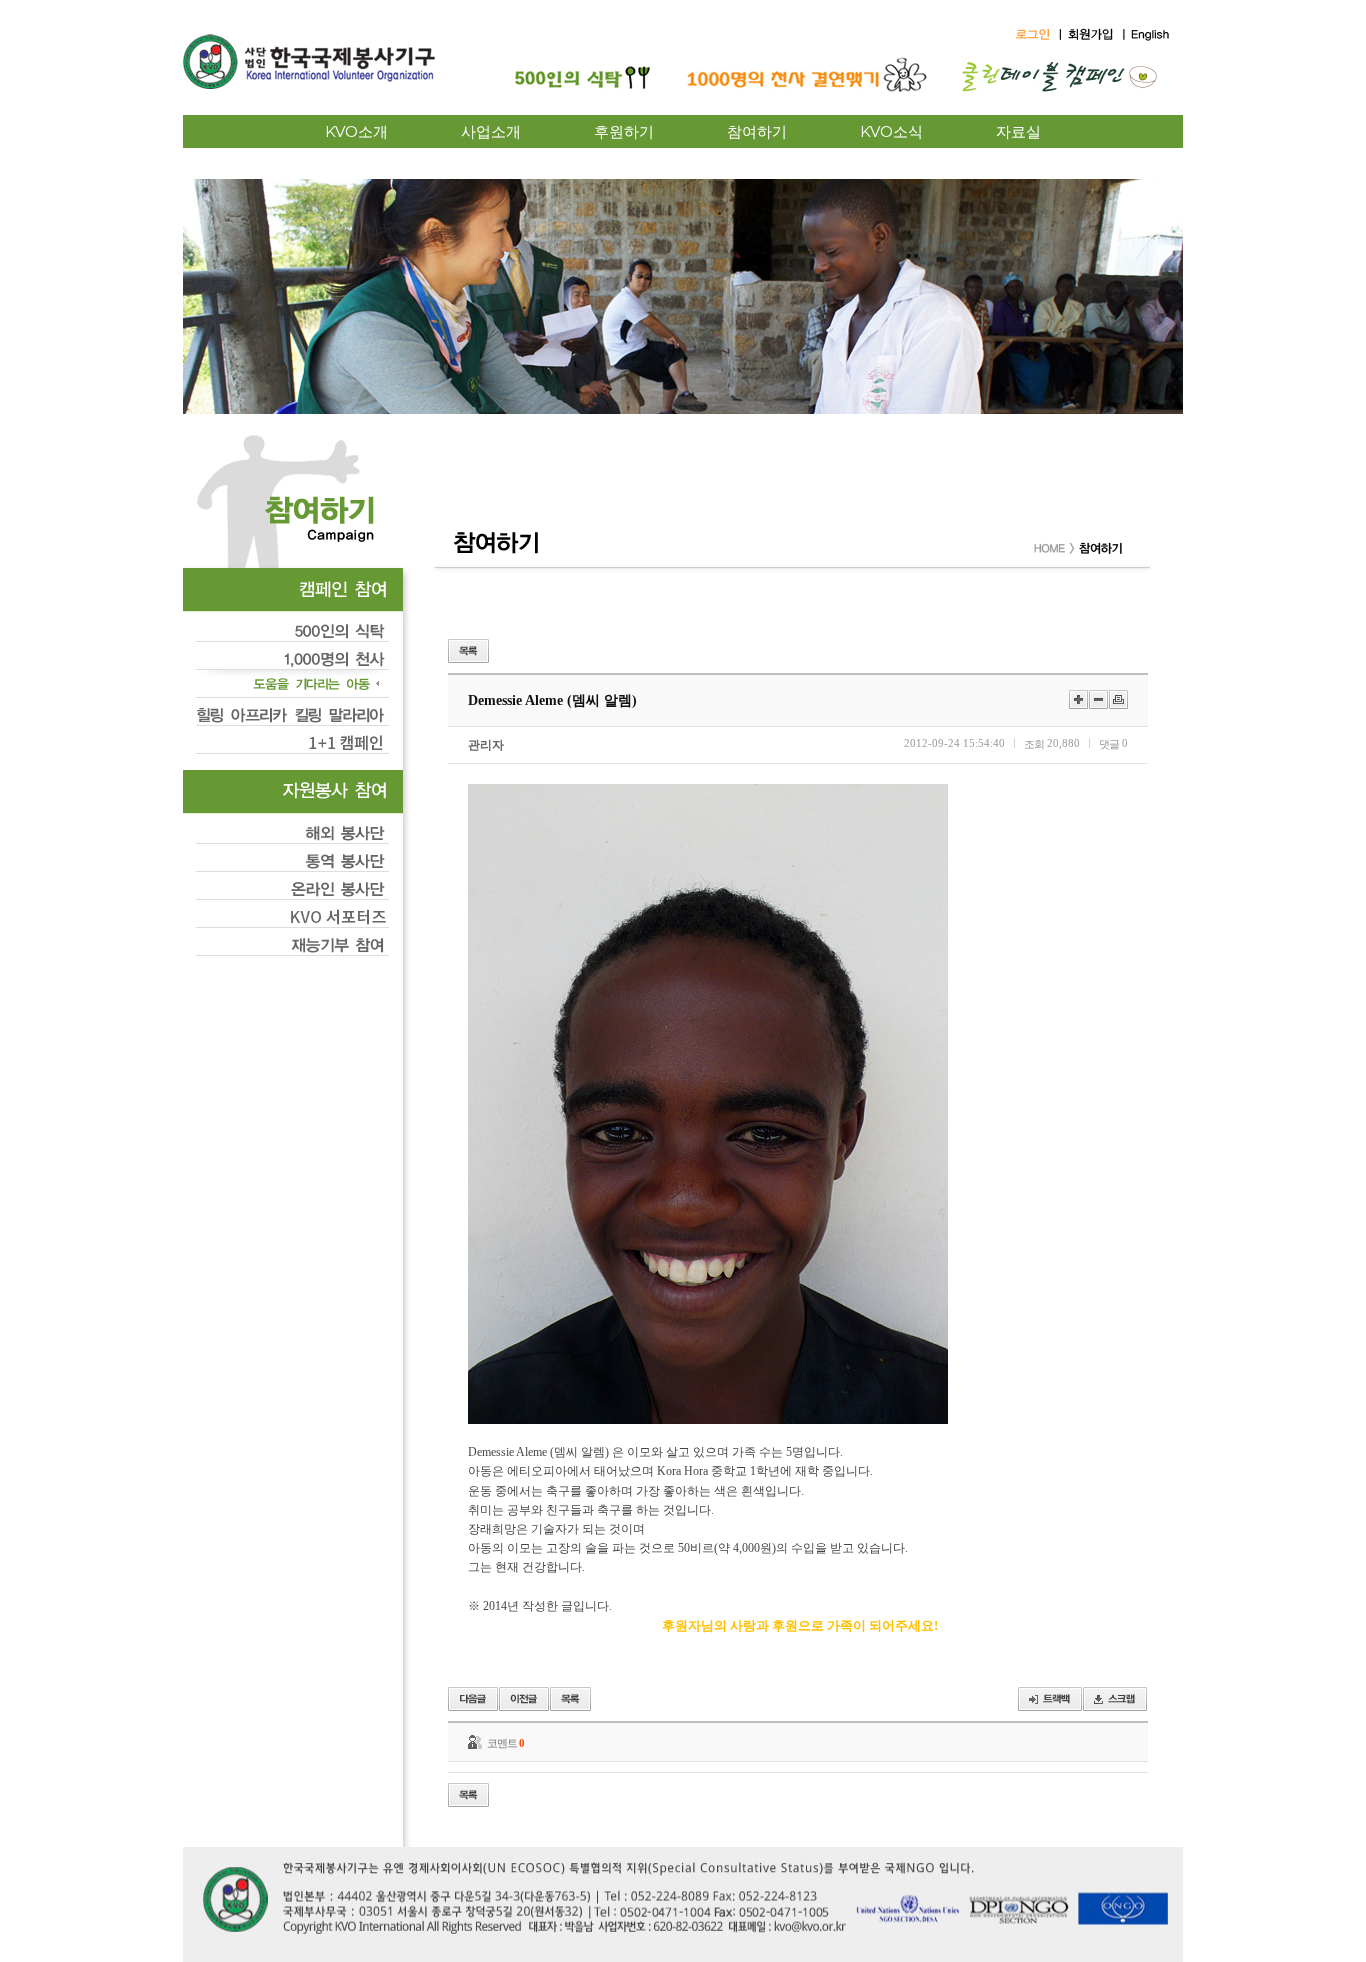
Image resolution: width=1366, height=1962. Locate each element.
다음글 (524, 1699)
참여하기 (757, 131)
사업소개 (491, 131)
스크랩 (1115, 1699)
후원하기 (624, 131)
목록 (468, 651)
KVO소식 (891, 131)
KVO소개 (356, 131)
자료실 (1018, 131)
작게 (1098, 699)
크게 (1078, 699)
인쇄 (1118, 699)
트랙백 (1050, 1699)
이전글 (473, 1699)
